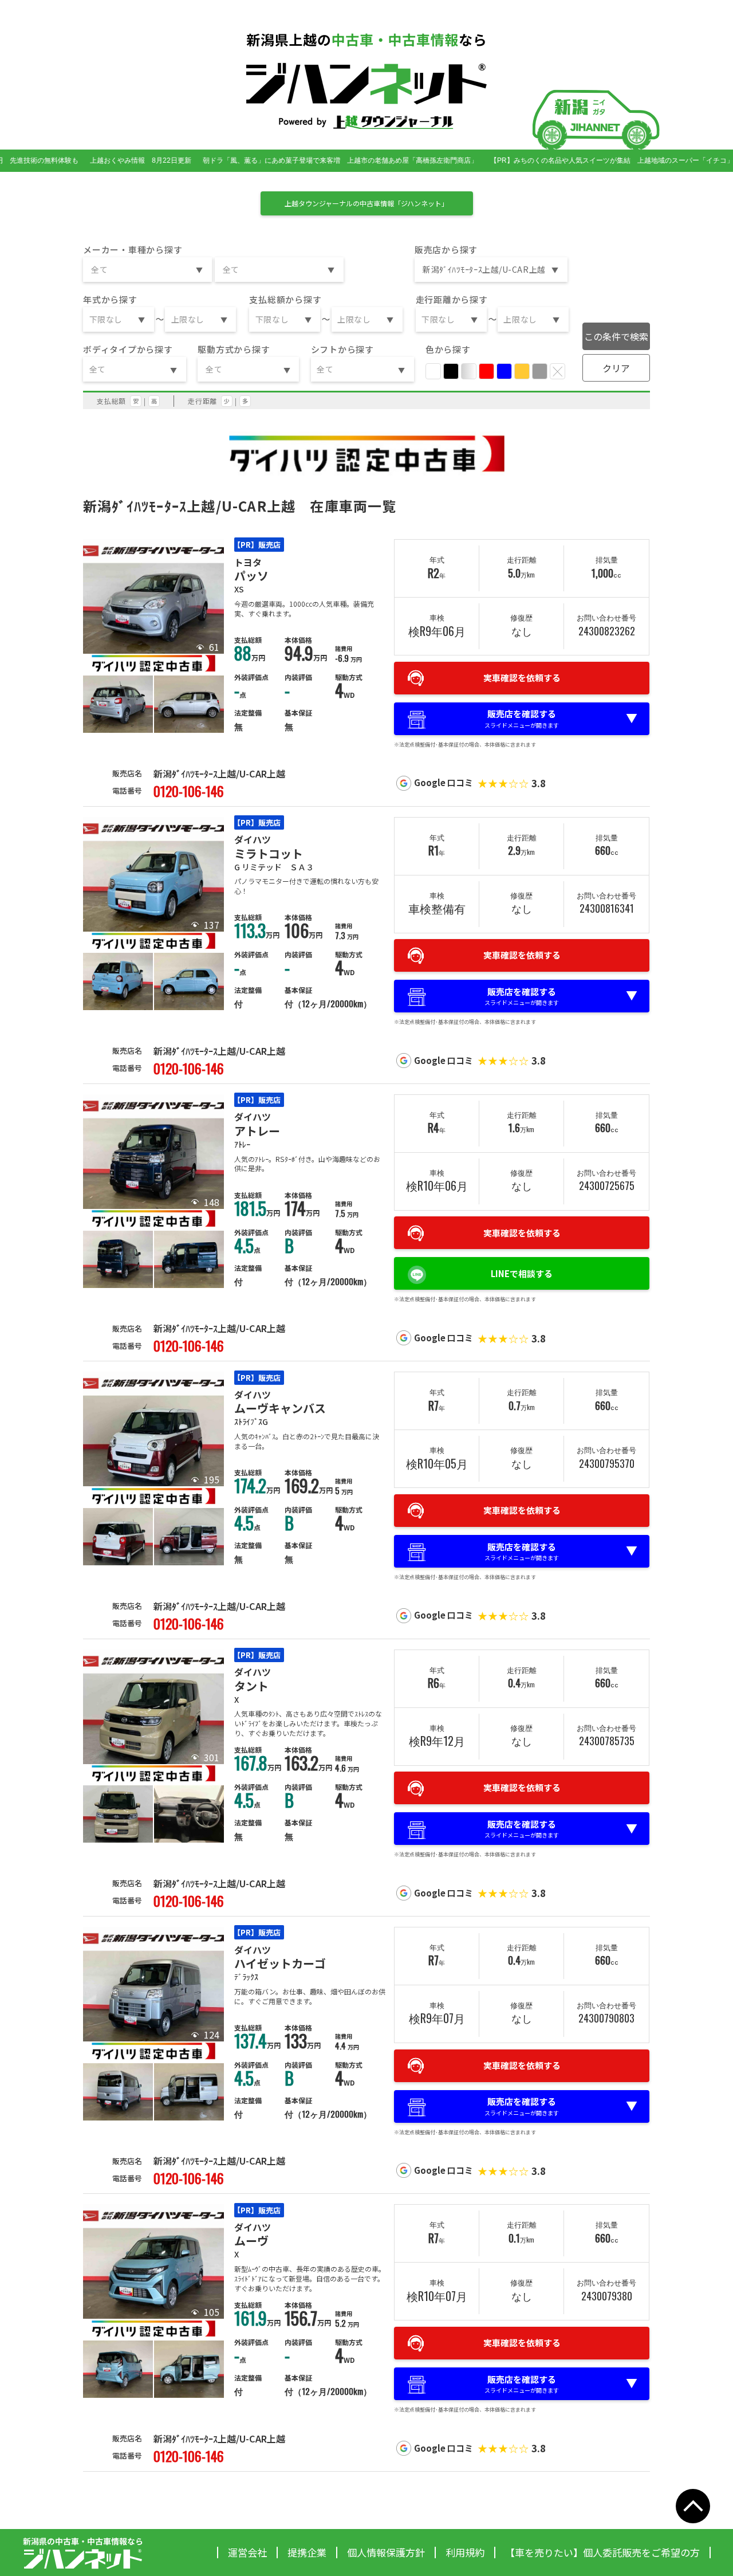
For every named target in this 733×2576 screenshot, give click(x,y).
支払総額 (111, 401)
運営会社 (247, 2552)
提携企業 (307, 2552)
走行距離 (202, 401)
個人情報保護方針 (386, 2552)
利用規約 (465, 2552)
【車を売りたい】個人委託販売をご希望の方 (602, 2552)
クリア (616, 368)
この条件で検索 (616, 336)
